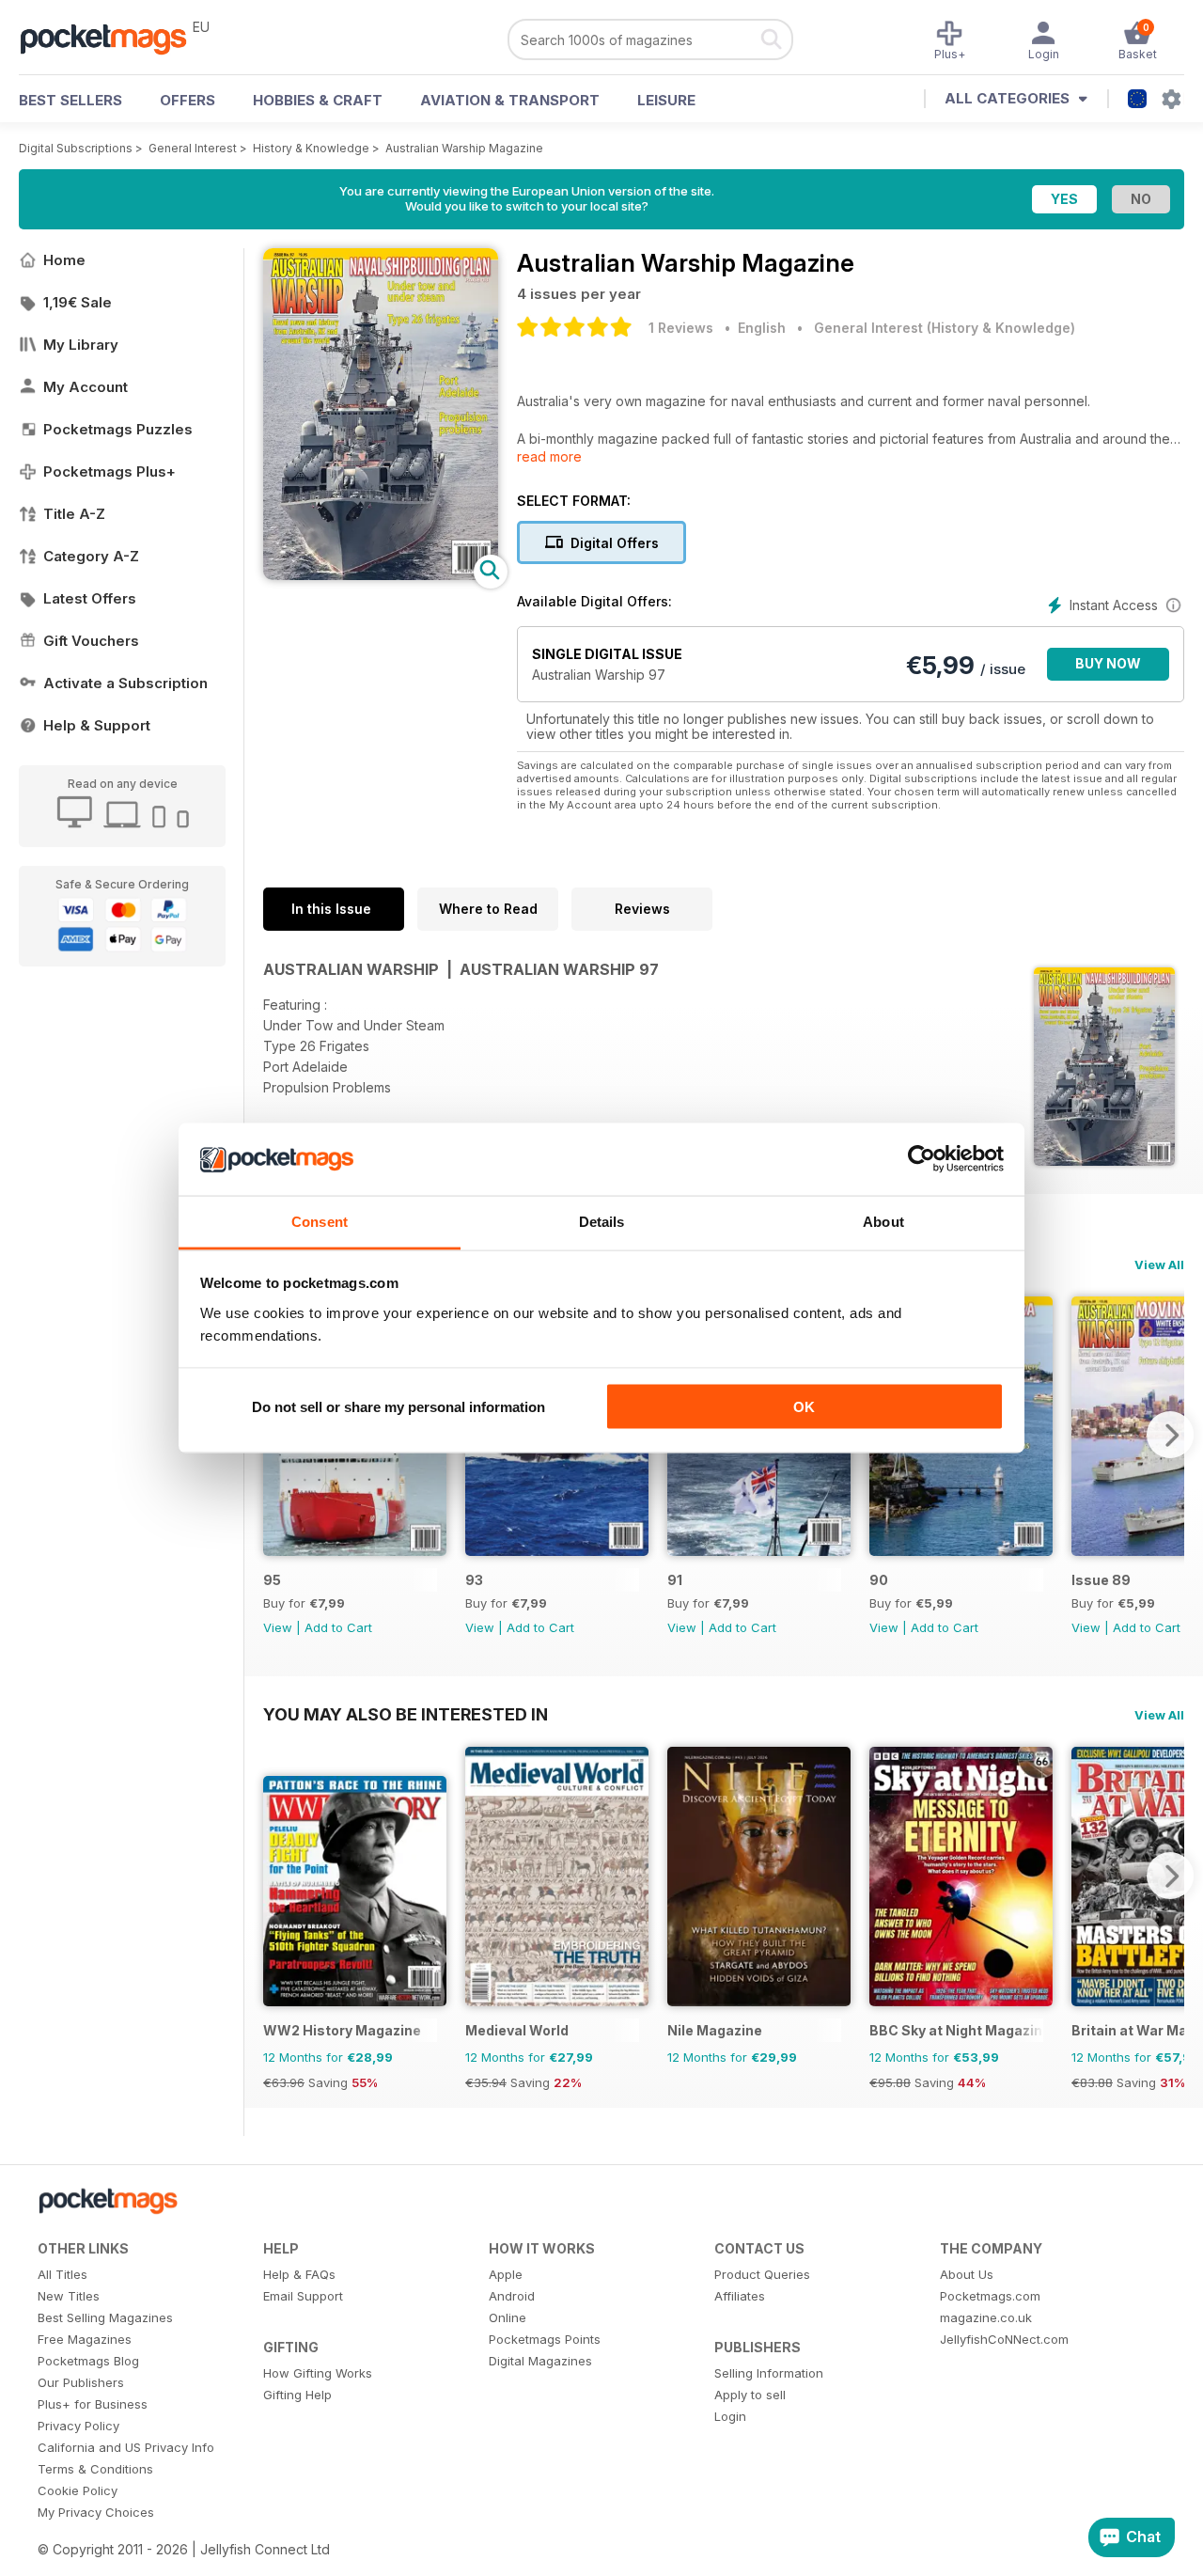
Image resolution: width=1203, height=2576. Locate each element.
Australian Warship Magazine (464, 148)
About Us (967, 2274)
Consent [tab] (320, 1221)
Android (512, 2296)
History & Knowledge (311, 148)
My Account (86, 387)
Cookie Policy (78, 2490)
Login (730, 2416)
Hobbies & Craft (318, 100)
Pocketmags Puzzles (118, 429)
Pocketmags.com (990, 2296)
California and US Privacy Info (126, 2447)
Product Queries (762, 2274)
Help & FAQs (299, 2274)
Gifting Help (297, 2395)
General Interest (193, 148)
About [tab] (883, 1221)
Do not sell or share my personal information (398, 1407)
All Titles (62, 2274)
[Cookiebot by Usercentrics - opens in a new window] (922, 1159)
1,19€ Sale (78, 302)
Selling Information (769, 2373)
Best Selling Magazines (105, 2317)
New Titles (69, 2296)
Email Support (303, 2296)
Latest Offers (90, 598)
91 (675, 1580)
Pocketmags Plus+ (109, 471)
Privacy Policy (78, 2426)
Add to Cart (338, 1627)
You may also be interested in (406, 1714)
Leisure (666, 100)
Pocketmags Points (545, 2339)
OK (804, 1407)
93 (474, 1580)
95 (272, 1580)
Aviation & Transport (510, 100)
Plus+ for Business (93, 2404)
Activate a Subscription (125, 683)
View (278, 1627)
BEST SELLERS (70, 100)
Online (508, 2317)
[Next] (1170, 1435)
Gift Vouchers (91, 641)
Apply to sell (750, 2395)
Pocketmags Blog (88, 2361)
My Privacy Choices (96, 2512)
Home (64, 260)
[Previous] (277, 1876)
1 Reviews (681, 328)
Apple (506, 2274)
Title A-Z (74, 514)
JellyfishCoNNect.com (1004, 2339)
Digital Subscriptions (76, 148)
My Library (81, 345)
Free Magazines (85, 2339)
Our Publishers (81, 2382)
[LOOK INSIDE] (381, 575)
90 (879, 1580)
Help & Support (97, 725)
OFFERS (187, 100)
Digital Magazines (540, 2361)
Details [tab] (602, 1221)
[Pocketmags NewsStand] (113, 38)
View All (1159, 1264)
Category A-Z (91, 556)
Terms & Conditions (95, 2469)
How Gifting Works (318, 2373)
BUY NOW (1108, 663)
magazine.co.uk (986, 2317)
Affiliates (740, 2296)
